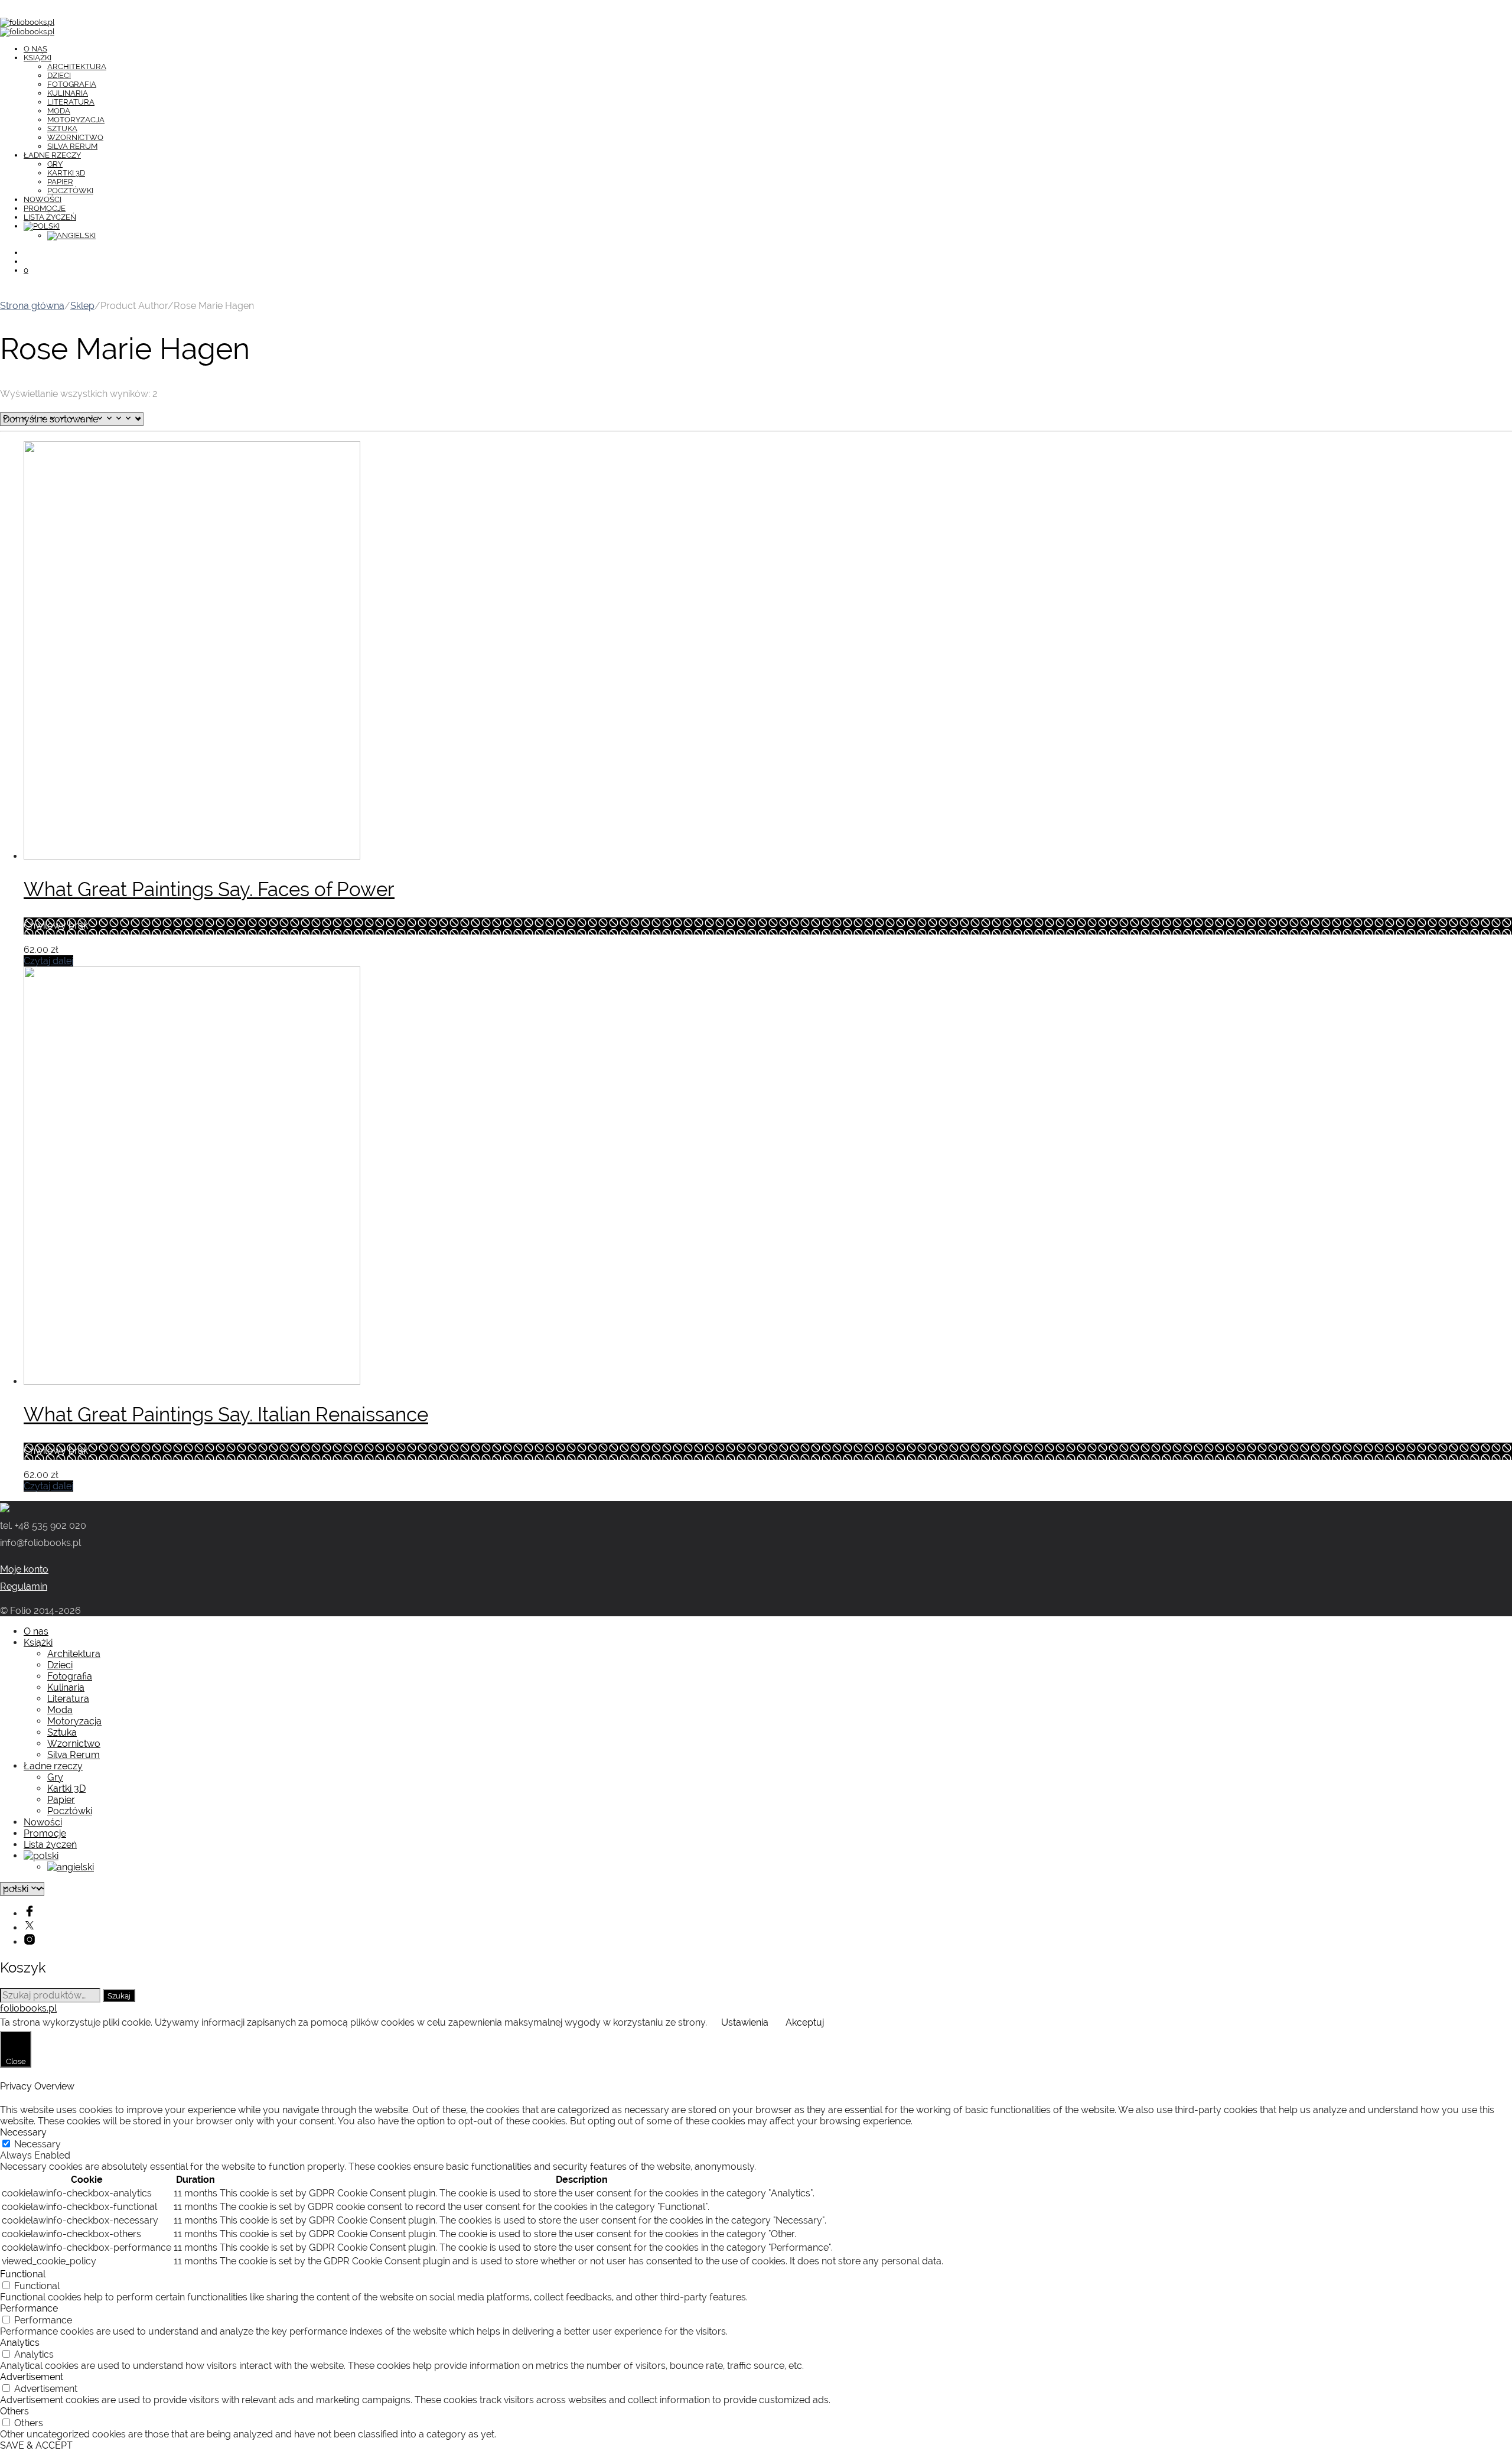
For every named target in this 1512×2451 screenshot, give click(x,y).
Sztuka (62, 128)
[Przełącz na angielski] (71, 235)
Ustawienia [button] (745, 2022)
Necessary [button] (23, 2132)
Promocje (45, 208)
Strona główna (32, 306)
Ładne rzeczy (52, 155)
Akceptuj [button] (805, 2022)
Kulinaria (68, 93)
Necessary (38, 2144)
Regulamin (24, 1586)
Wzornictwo (75, 137)
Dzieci (59, 75)
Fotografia (72, 84)
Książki (38, 58)
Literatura (71, 102)
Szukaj (119, 1996)
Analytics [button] (20, 2343)
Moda (59, 111)
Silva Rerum (72, 146)
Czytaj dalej (48, 961)
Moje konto (24, 1569)
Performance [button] (29, 2308)
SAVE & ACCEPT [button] (36, 2445)
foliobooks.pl (28, 2008)
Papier (60, 182)
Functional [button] (23, 2274)
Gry (55, 164)
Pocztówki (70, 191)
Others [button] (14, 2411)
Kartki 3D (66, 173)
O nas (35, 49)
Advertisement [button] (32, 2377)
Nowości (43, 199)
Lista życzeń (50, 217)
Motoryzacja (76, 120)
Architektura (77, 66)
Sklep (82, 306)
